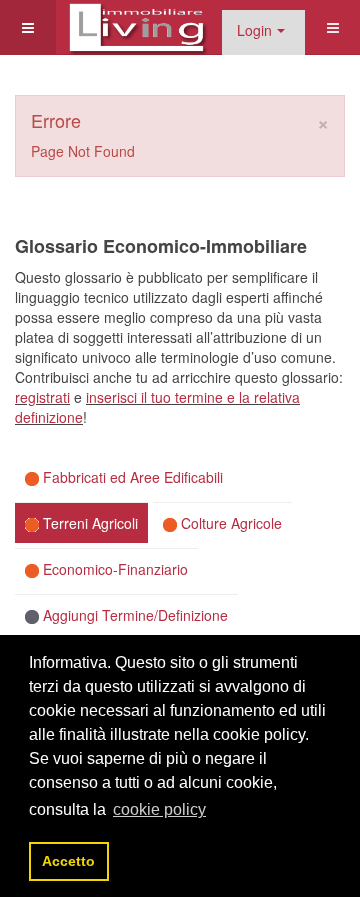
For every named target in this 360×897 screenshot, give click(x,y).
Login (254, 30)
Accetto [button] (68, 861)
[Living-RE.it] (136, 27)
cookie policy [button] (159, 809)
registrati (42, 397)
